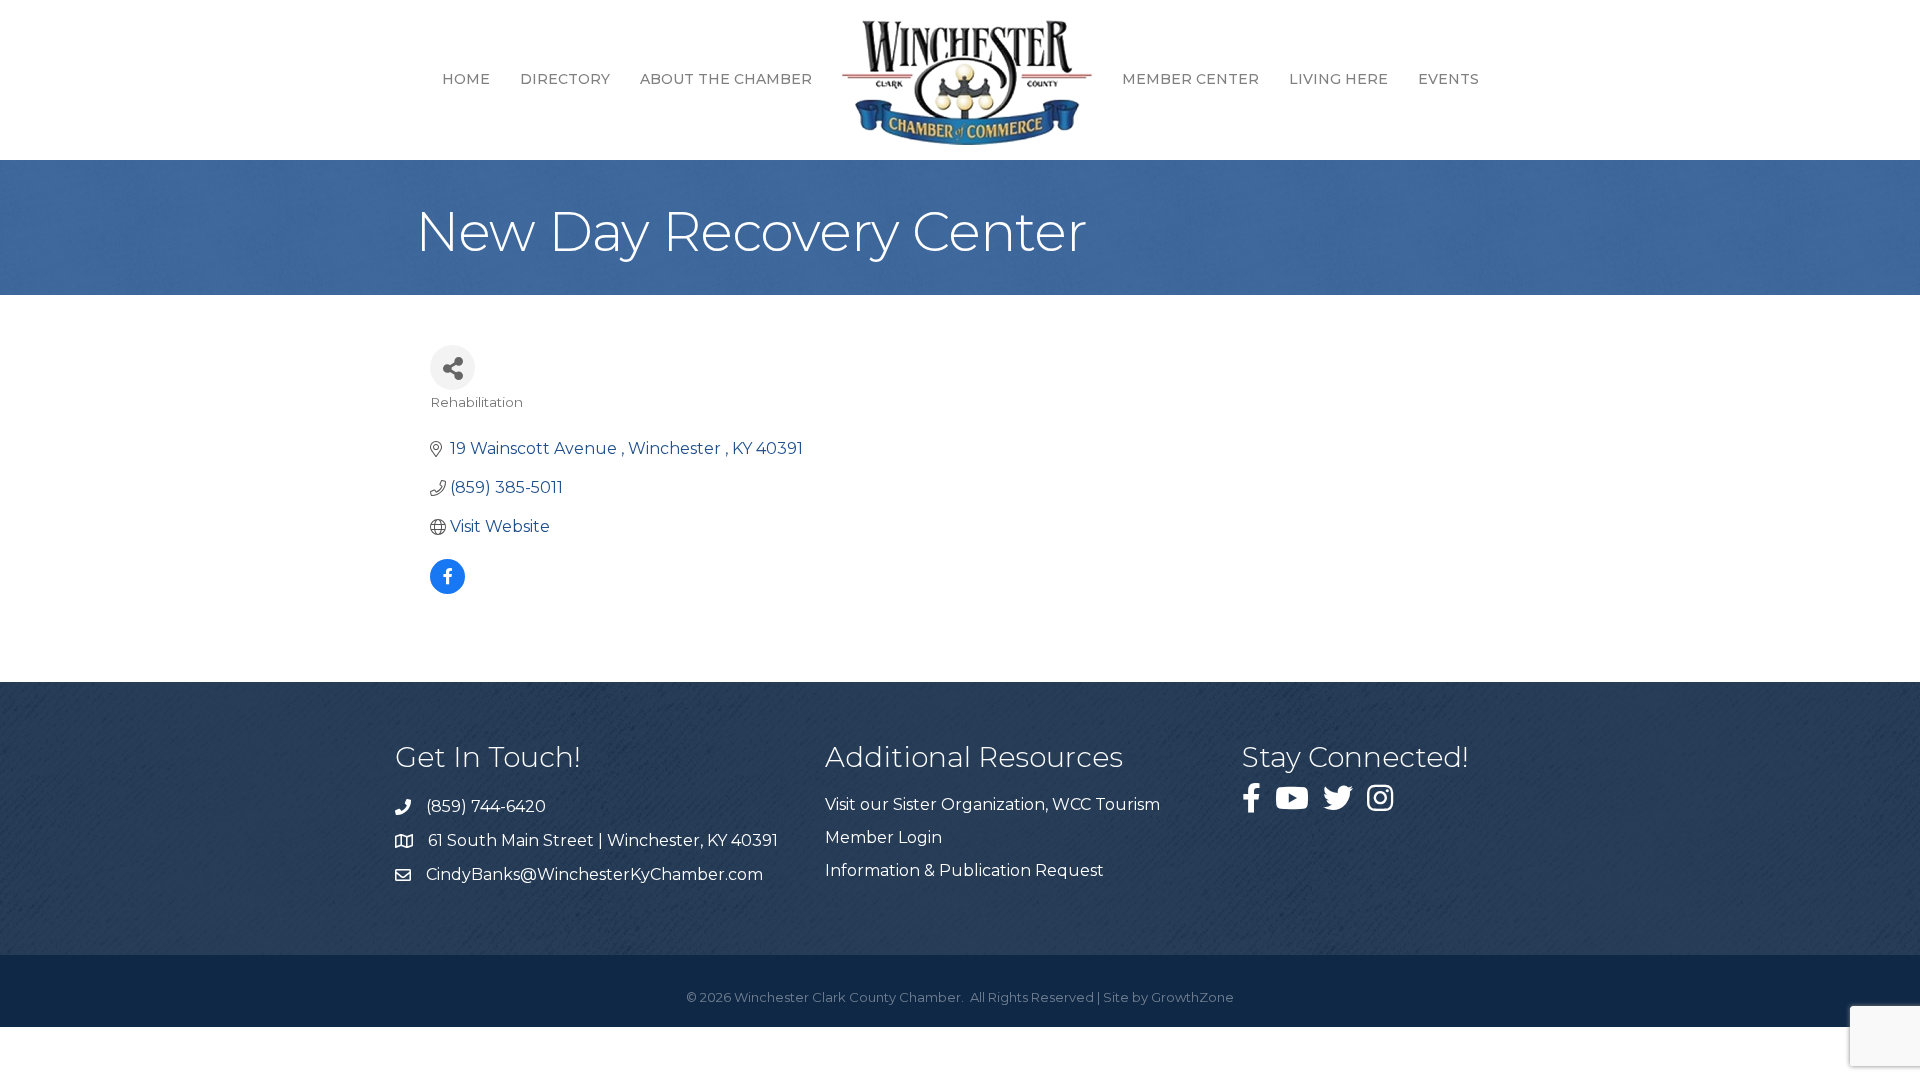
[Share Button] (452, 367)
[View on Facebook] (447, 588)
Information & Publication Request (964, 870)
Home (466, 79)
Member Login (883, 837)
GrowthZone (1192, 997)
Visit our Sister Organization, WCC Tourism (992, 804)
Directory (565, 79)
